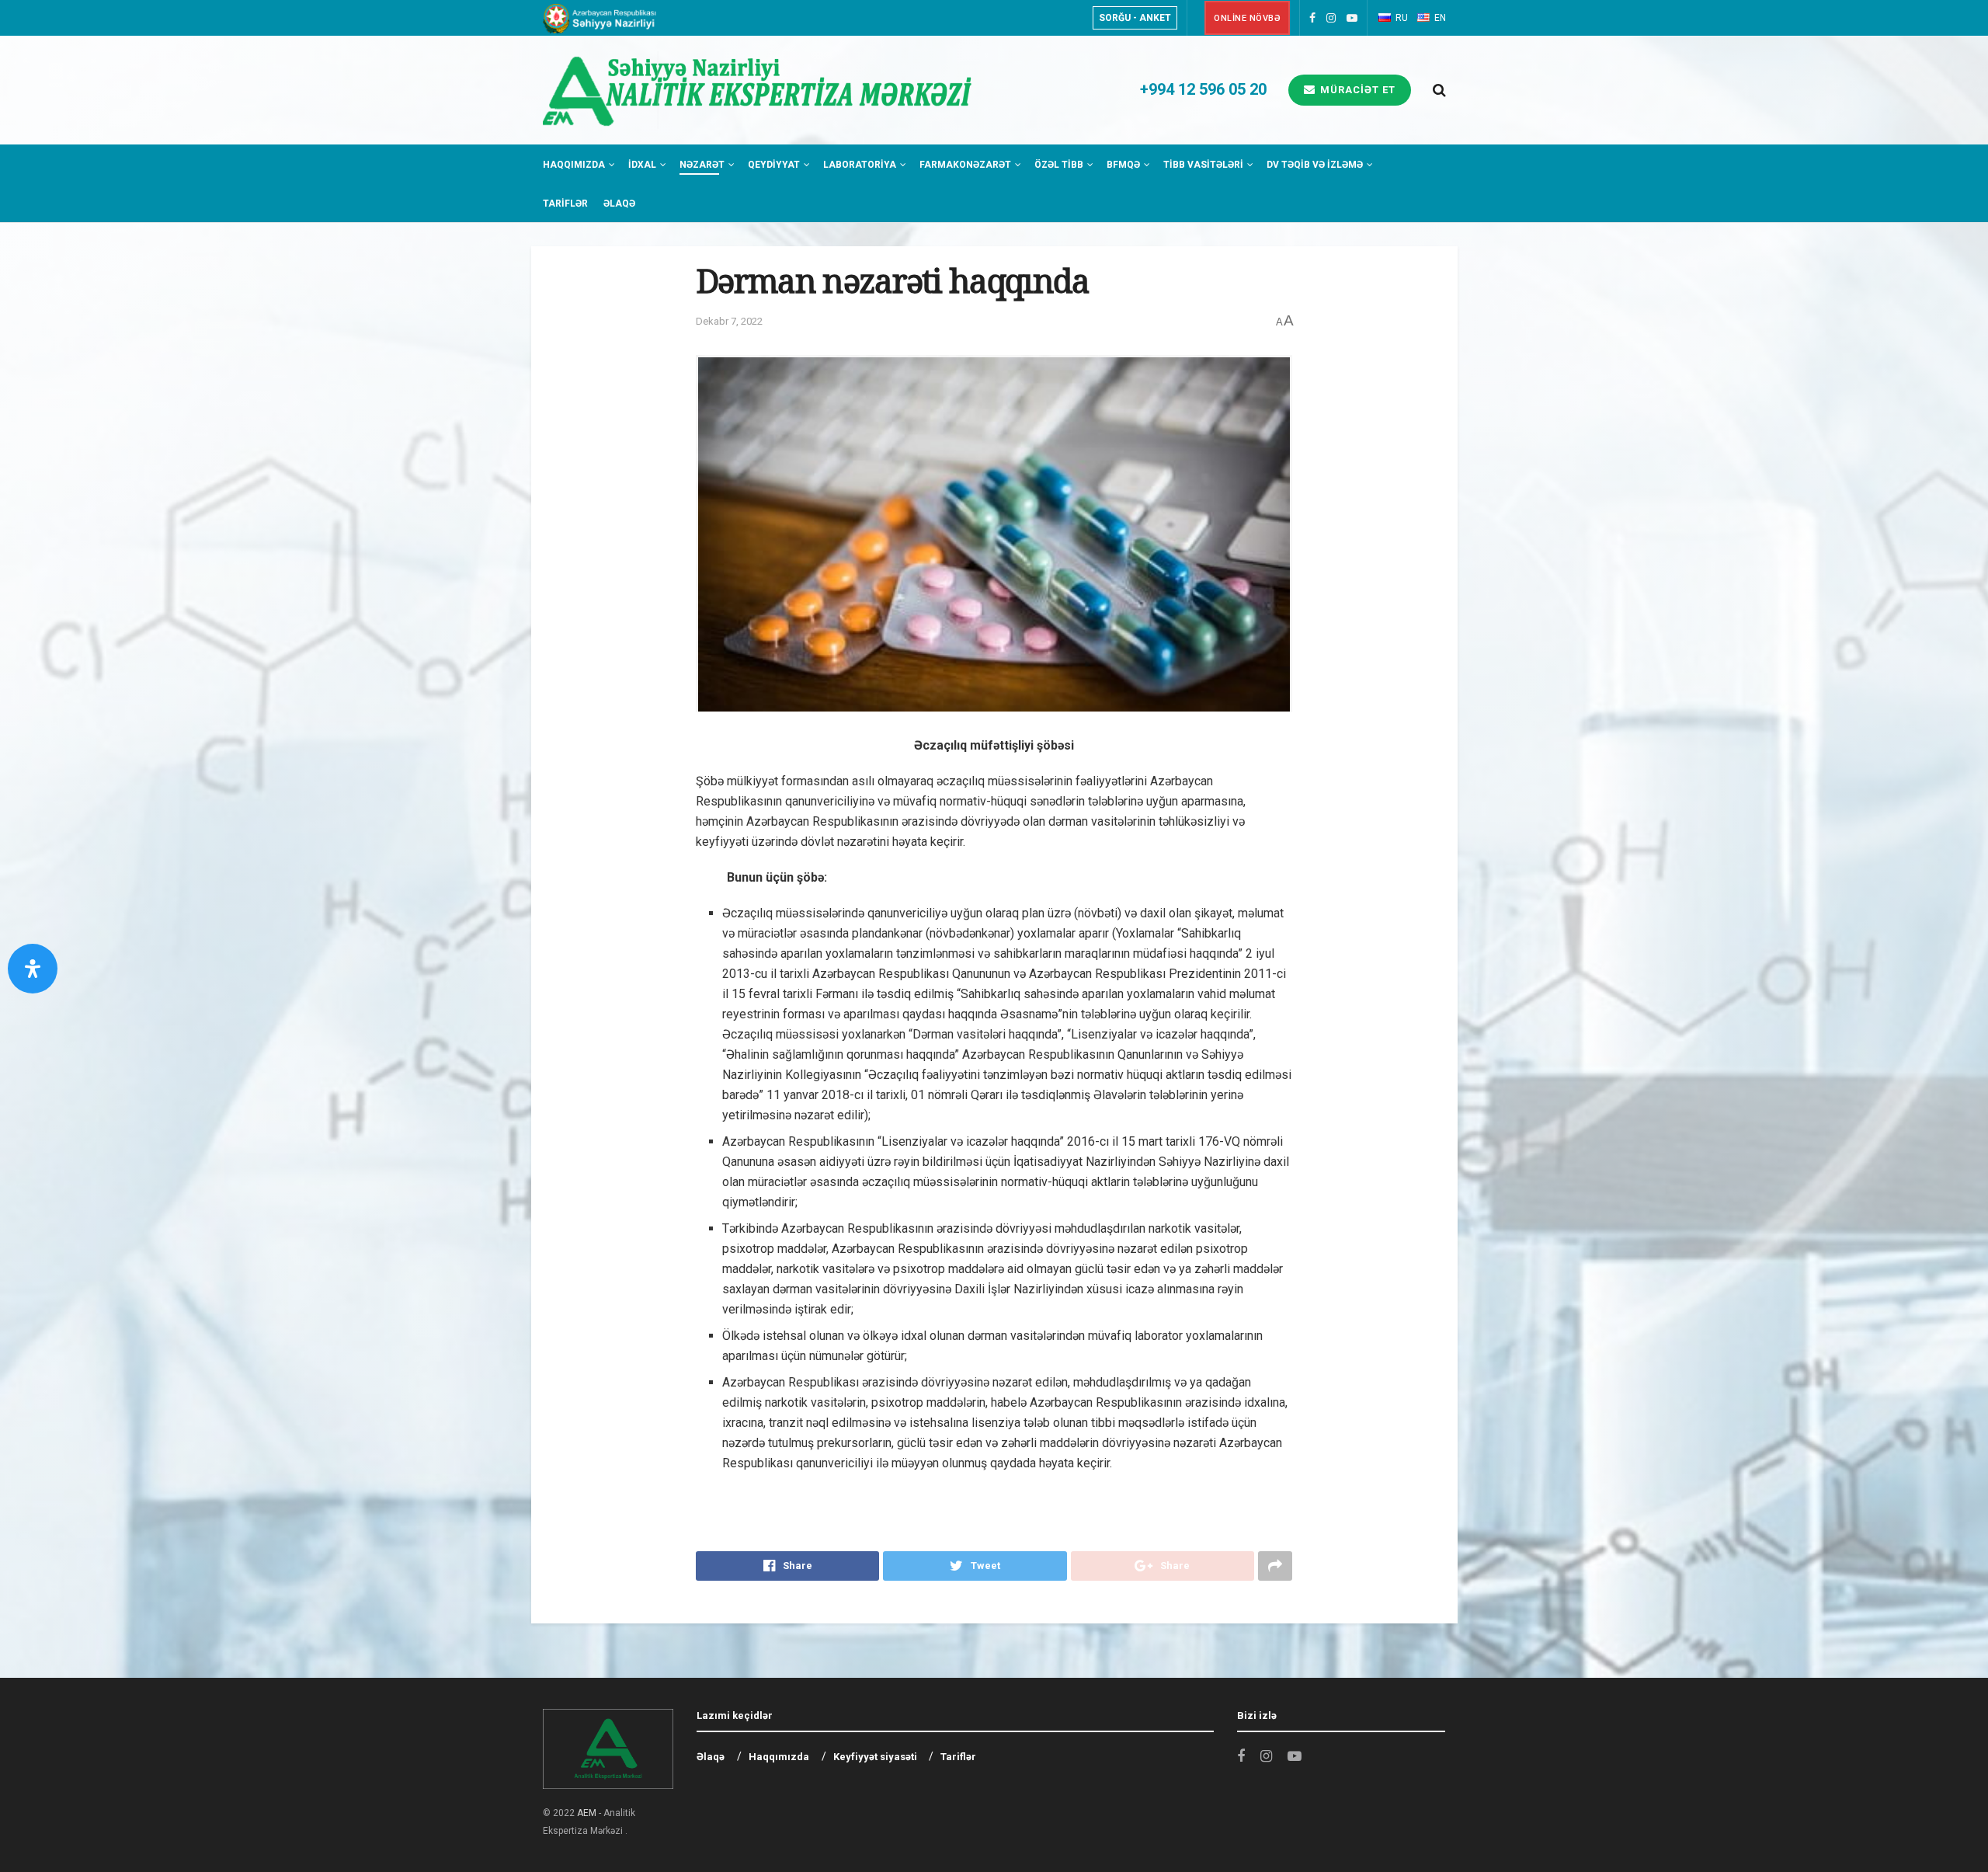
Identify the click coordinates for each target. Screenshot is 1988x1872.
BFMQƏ (1123, 165)
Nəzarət (702, 165)
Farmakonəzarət (965, 165)
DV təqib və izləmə (1315, 165)
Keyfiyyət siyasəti (875, 1757)
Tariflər (565, 204)
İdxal (642, 165)
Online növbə (1247, 18)
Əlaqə (619, 204)
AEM (587, 1813)
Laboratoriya (860, 165)
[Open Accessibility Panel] (33, 969)
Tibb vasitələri (1203, 165)
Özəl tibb (1059, 165)
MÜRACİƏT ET (1356, 90)
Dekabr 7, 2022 (729, 321)
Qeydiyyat (774, 165)
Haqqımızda (574, 165)
